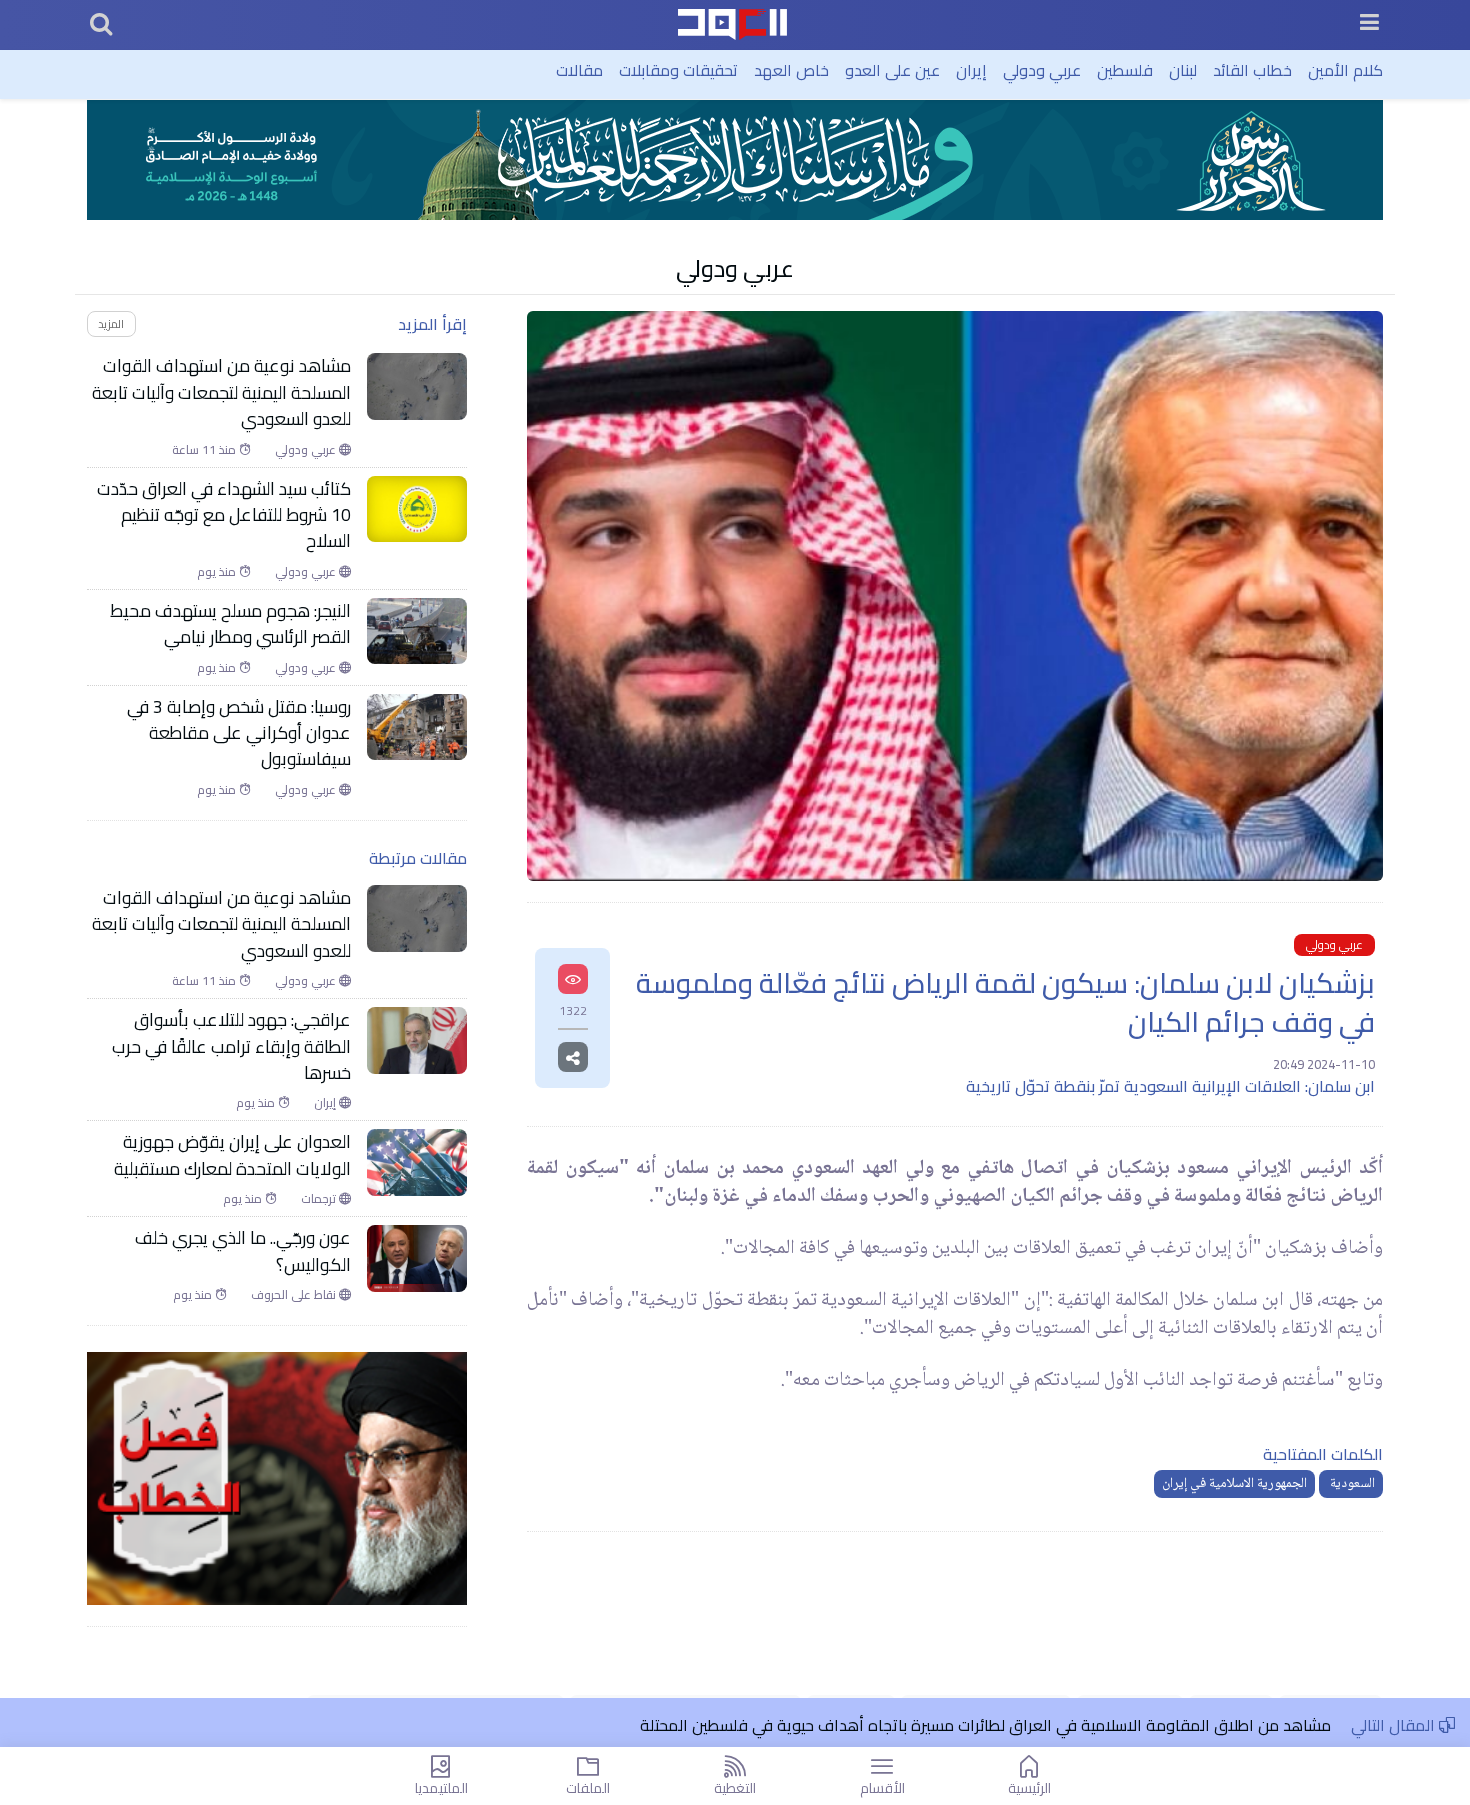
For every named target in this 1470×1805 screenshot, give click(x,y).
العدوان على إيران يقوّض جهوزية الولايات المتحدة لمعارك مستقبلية (232, 1155)
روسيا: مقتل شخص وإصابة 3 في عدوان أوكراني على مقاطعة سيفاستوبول (239, 733)
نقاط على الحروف (295, 1295)
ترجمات (320, 1199)
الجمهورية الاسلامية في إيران (1234, 1484)
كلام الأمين (1345, 70)
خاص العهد (791, 70)
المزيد (111, 323)
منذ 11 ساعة (205, 450)
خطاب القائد (1252, 70)
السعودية (1351, 1484)
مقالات (579, 70)
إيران (971, 70)
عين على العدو (892, 70)
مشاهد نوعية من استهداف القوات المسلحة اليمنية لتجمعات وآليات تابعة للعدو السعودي (221, 392)
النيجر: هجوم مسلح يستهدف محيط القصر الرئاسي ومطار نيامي (230, 624)
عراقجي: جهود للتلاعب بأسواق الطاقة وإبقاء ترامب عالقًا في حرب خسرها (231, 1046)
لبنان (1183, 70)
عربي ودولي (1042, 70)
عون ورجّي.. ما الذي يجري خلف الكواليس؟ (243, 1251)
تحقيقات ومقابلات (678, 70)
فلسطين (1125, 70)
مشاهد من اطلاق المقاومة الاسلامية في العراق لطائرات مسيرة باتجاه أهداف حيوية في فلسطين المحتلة (985, 1725)
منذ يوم (218, 572)
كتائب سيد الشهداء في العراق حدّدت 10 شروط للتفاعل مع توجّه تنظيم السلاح (224, 515)
